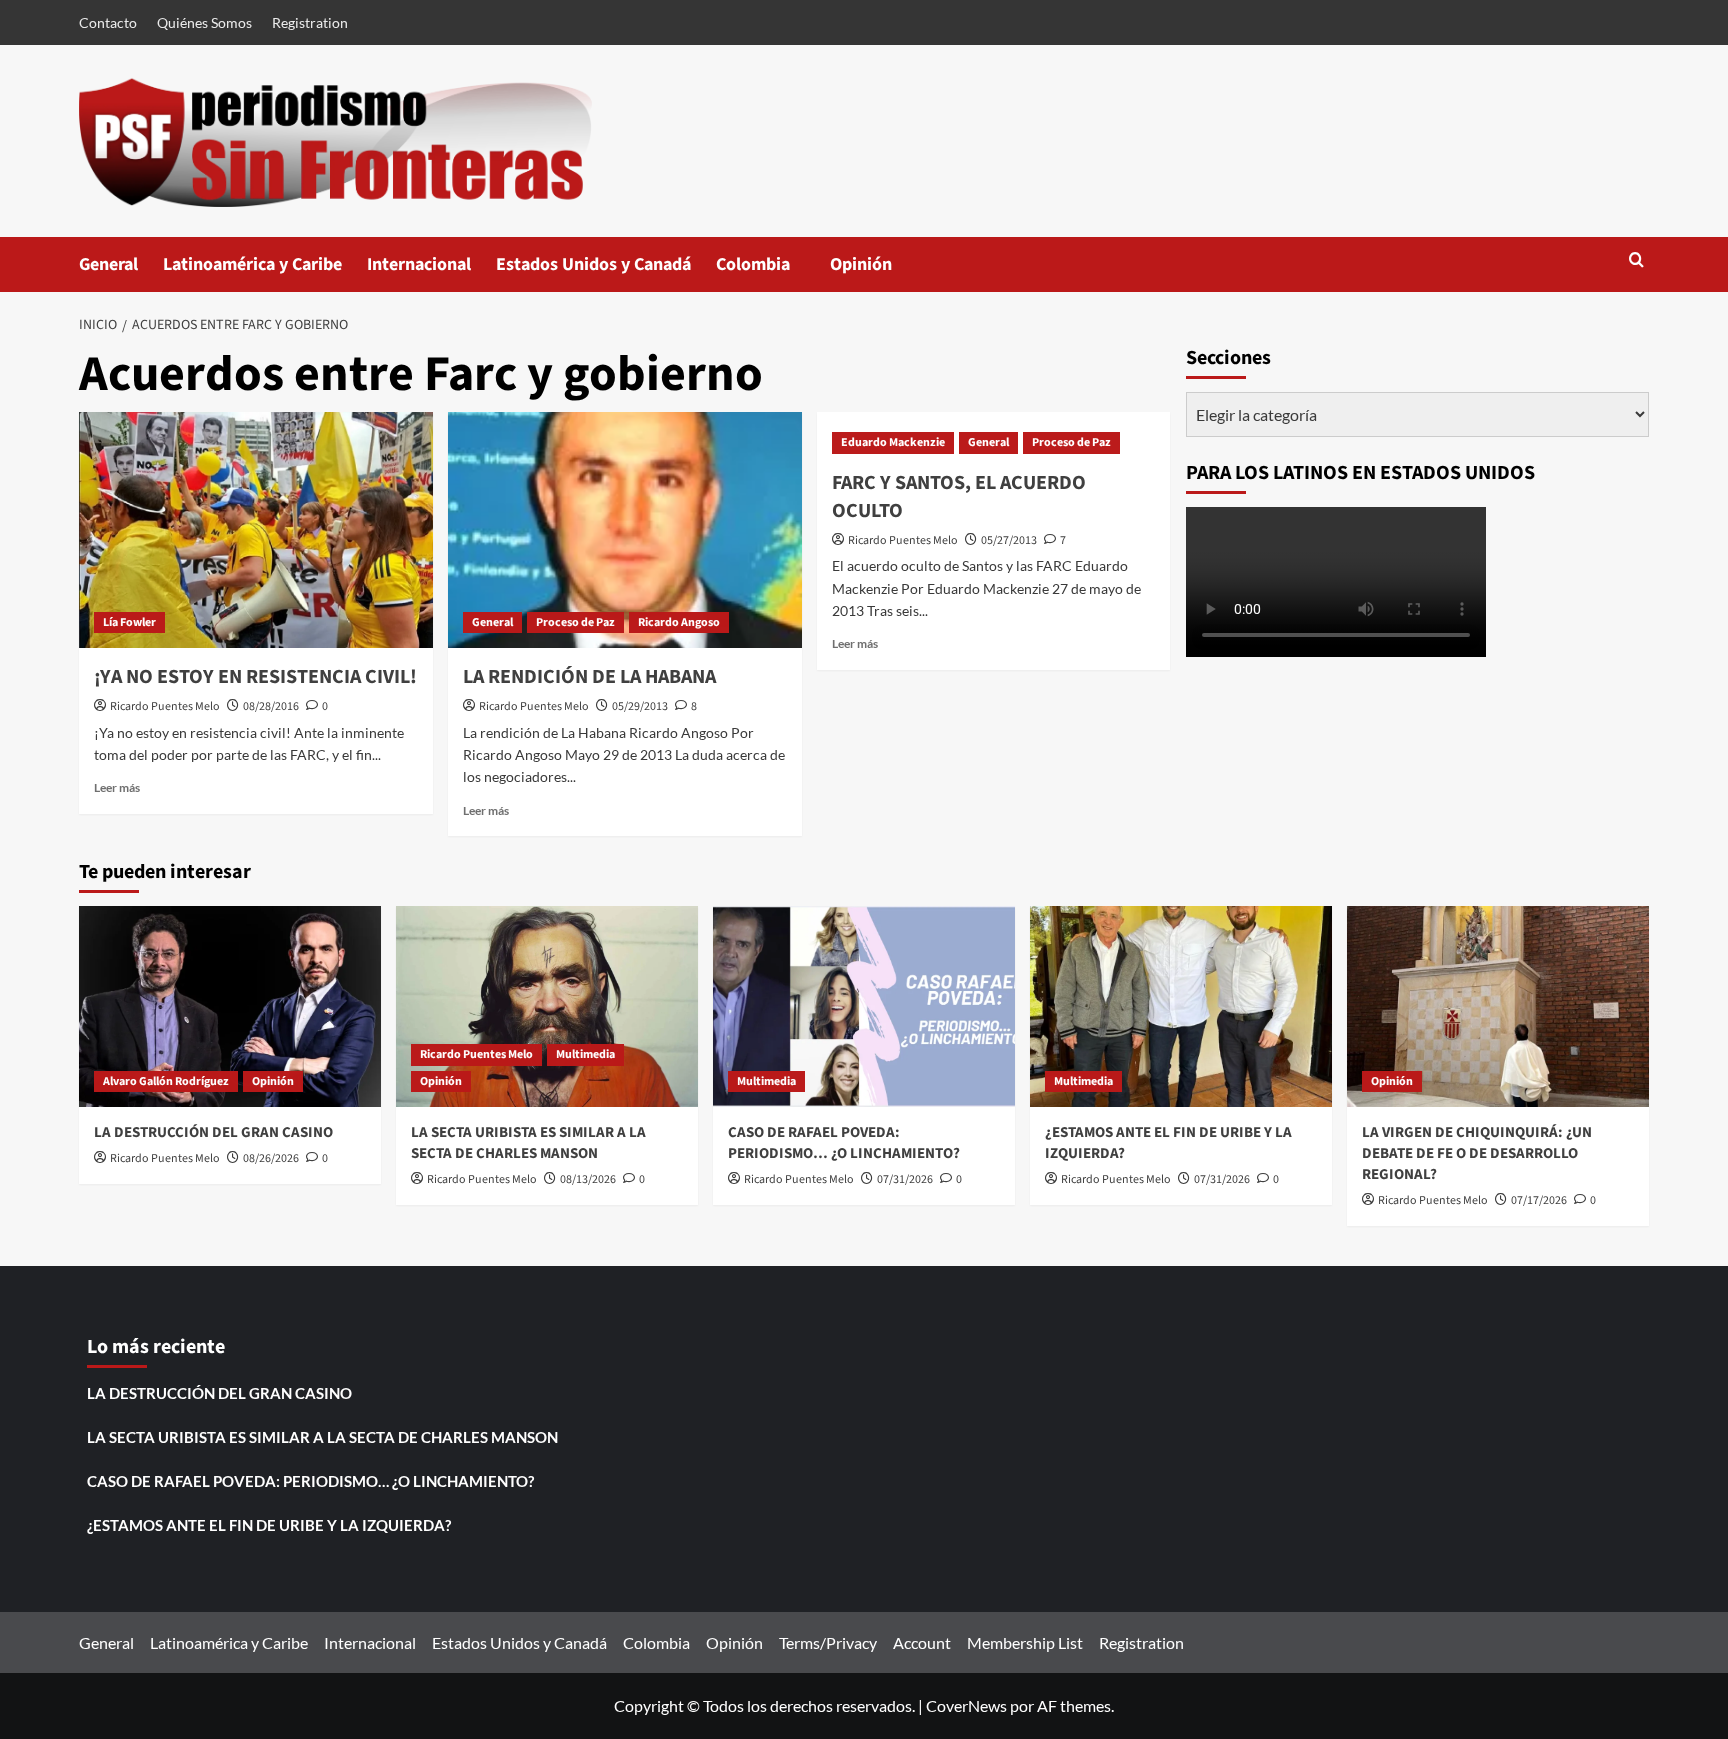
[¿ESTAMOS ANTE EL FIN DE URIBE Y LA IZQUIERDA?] (1181, 1006)
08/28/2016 (271, 706)
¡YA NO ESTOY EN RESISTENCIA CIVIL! (255, 677)
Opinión (881, 272)
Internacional (419, 264)
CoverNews (966, 1705)
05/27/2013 (1009, 540)
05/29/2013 (640, 706)
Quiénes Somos (204, 22)
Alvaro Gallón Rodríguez (166, 1081)
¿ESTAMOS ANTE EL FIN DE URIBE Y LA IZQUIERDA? (269, 1525)
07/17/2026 (1539, 1200)
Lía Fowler (129, 622)
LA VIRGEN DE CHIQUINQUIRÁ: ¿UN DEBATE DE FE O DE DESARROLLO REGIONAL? (1477, 1153)
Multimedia (585, 1054)
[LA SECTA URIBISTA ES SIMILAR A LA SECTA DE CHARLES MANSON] (547, 1006)
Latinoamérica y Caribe (252, 264)
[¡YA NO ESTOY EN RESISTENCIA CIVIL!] (256, 530)
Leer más (117, 787)
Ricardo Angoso (679, 622)
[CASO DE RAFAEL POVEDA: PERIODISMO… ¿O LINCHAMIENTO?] (864, 1006)
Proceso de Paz (575, 622)
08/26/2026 (271, 1158)
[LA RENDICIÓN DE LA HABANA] (625, 530)
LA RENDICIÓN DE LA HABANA (589, 677)
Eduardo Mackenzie (893, 442)
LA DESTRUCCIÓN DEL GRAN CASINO (213, 1132)
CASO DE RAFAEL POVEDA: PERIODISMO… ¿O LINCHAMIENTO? (844, 1143)
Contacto (108, 22)
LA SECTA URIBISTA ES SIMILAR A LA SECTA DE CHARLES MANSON (528, 1143)
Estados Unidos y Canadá (593, 264)
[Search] (1636, 261)
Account (922, 1642)
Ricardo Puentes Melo (165, 706)
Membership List (1025, 1642)
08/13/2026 (588, 1179)
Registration (310, 22)
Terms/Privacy (828, 1642)
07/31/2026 (905, 1179)
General (108, 264)
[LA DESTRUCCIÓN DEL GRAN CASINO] (230, 1006)
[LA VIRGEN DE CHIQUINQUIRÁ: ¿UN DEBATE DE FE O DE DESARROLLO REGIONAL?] (1498, 1006)
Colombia (773, 272)
